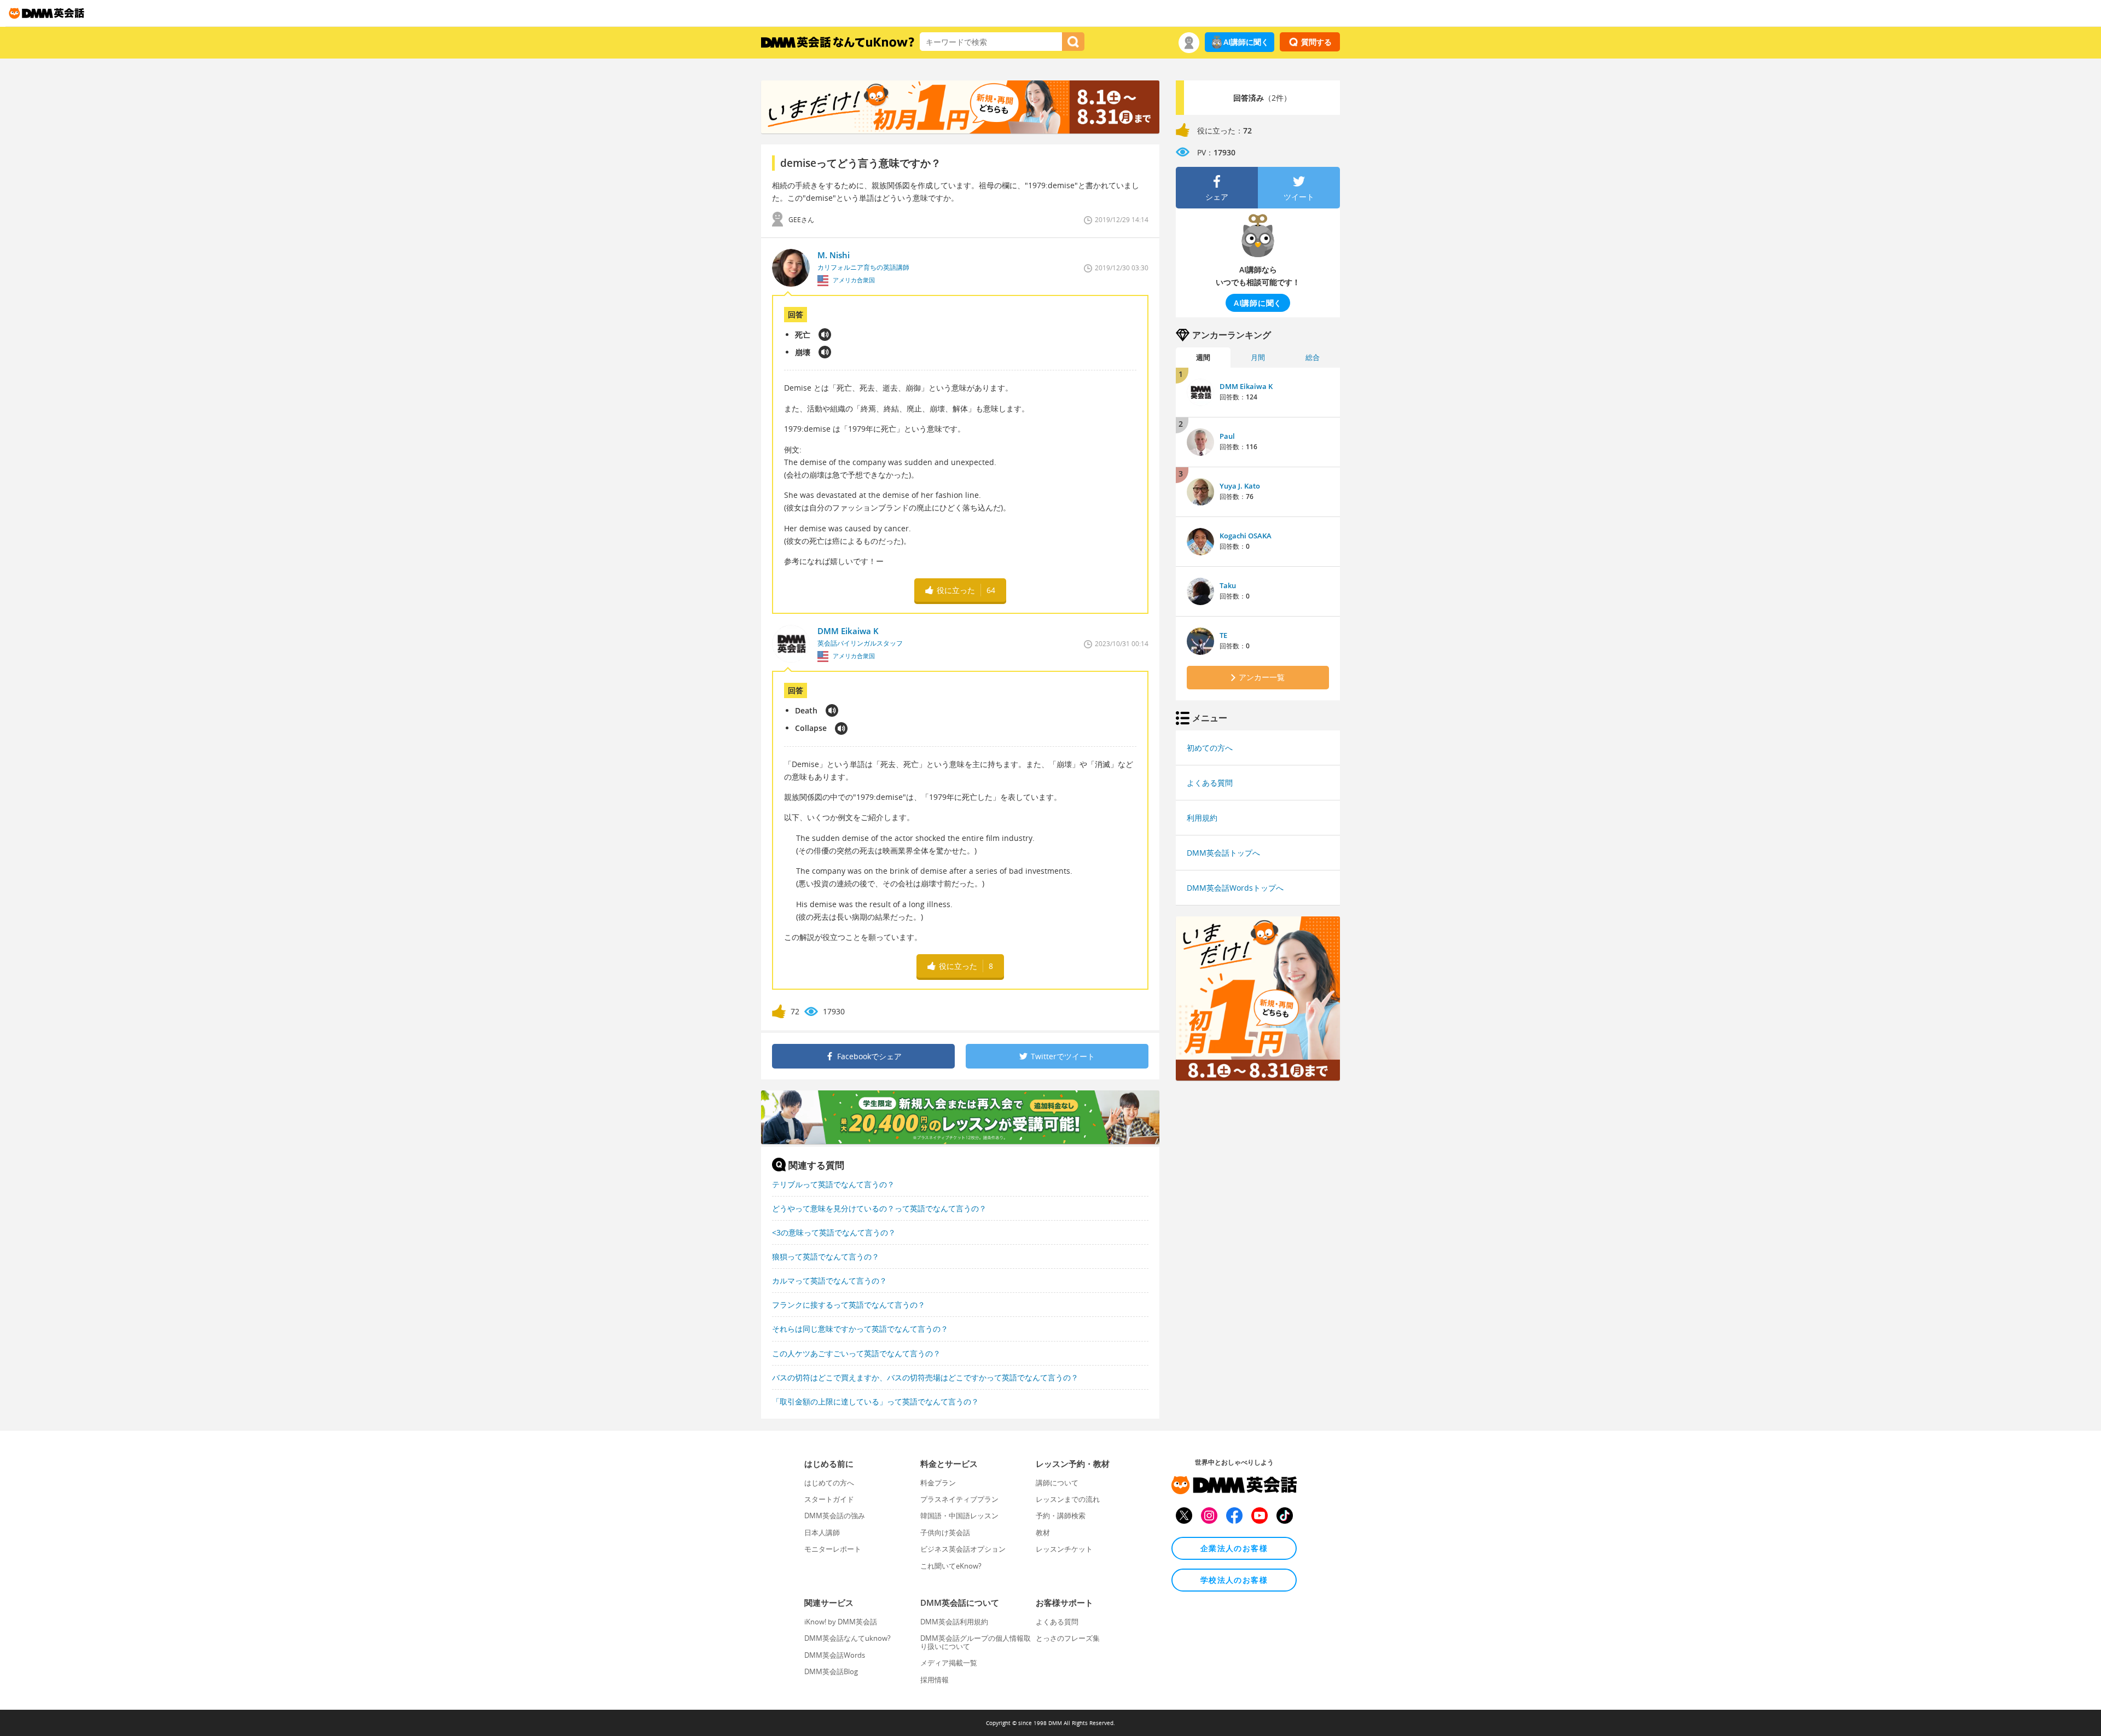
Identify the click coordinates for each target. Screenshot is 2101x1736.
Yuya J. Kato (1240, 486)
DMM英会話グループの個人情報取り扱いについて (976, 1642)
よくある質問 (1210, 783)
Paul (1227, 436)
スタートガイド (829, 1499)
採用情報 (935, 1680)
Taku (1228, 585)
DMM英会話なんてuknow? (848, 1638)
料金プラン (938, 1483)
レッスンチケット (1064, 1549)
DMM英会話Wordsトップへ (1235, 888)
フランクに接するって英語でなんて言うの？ (849, 1305)
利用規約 (1202, 818)
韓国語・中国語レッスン (959, 1516)
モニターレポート (833, 1549)
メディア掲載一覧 (949, 1663)
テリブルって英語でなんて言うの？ (833, 1184)
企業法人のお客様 (1234, 1548)
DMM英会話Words (835, 1655)
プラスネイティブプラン (959, 1499)
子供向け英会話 (945, 1532)
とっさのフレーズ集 (1068, 1638)
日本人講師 (822, 1532)
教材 (1043, 1532)
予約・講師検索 (1061, 1516)
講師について (1057, 1483)
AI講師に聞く (1246, 42)
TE (1223, 635)
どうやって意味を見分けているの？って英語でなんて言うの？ (879, 1208)
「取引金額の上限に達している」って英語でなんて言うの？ (875, 1401)
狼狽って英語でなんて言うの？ (826, 1256)
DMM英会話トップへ (1223, 853)
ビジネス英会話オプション (963, 1549)
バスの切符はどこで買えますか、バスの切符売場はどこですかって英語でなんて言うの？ (925, 1377)
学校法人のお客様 (1234, 1580)
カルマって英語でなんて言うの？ (829, 1281)
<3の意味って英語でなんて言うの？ (834, 1232)
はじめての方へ (829, 1483)
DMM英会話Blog (831, 1671)
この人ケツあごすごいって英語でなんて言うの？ (856, 1353)
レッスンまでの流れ (1068, 1499)
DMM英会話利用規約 (954, 1622)
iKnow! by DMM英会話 (841, 1622)
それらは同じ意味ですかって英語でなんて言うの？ (860, 1329)
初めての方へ (1210, 748)
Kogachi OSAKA (1246, 536)
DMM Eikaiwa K (1246, 386)
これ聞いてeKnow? (951, 1566)
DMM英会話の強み (835, 1516)
